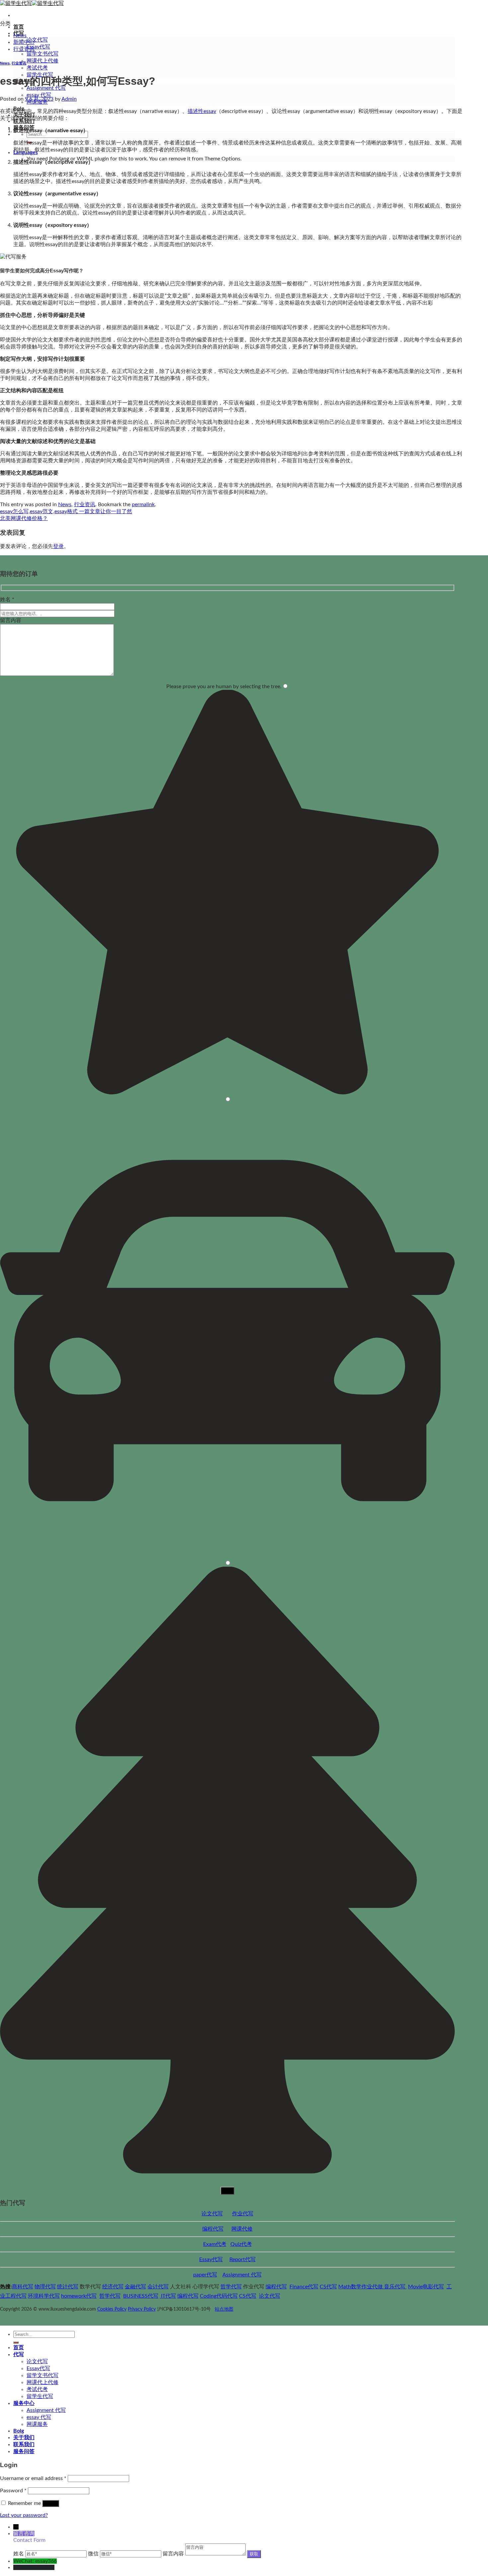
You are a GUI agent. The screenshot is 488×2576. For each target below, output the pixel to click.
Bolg (19, 2431)
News (20, 36)
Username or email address (33, 2478)
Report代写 (243, 2259)
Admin (69, 99)
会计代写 (158, 2287)
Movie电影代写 (426, 2287)
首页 (19, 27)
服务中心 (24, 2403)
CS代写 (328, 2287)
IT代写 (168, 2296)
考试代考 (37, 68)
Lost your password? (24, 2515)
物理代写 (45, 2287)
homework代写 (79, 2296)
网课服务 (37, 2424)
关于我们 (24, 2438)
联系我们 (24, 2444)
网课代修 (242, 2229)
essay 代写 (39, 95)
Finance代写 (304, 2287)
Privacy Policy (142, 2309)
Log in (51, 2503)
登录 (58, 546)
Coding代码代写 (219, 2296)
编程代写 (213, 2229)
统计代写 (68, 2287)
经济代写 (113, 2287)
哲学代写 (231, 2287)
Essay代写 (38, 47)
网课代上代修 (42, 61)
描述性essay (202, 111)
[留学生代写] (32, 3)
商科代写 (23, 2287)
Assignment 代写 (242, 2275)
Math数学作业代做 (361, 2287)
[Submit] (16, 2343)
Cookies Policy (112, 2309)
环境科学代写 (44, 2296)
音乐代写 (395, 2287)
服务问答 (24, 128)
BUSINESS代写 (141, 2296)
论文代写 (37, 40)
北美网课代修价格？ (24, 518)
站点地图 (224, 2309)
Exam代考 (215, 2244)
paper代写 (205, 2275)
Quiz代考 (241, 2244)
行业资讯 (24, 49)
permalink (143, 505)
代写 (19, 2354)
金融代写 (135, 2287)
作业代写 (243, 2214)
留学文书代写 (42, 54)
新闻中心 (24, 42)
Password (13, 2491)
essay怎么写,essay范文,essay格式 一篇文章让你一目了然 (66, 511)
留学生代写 (40, 2396)
